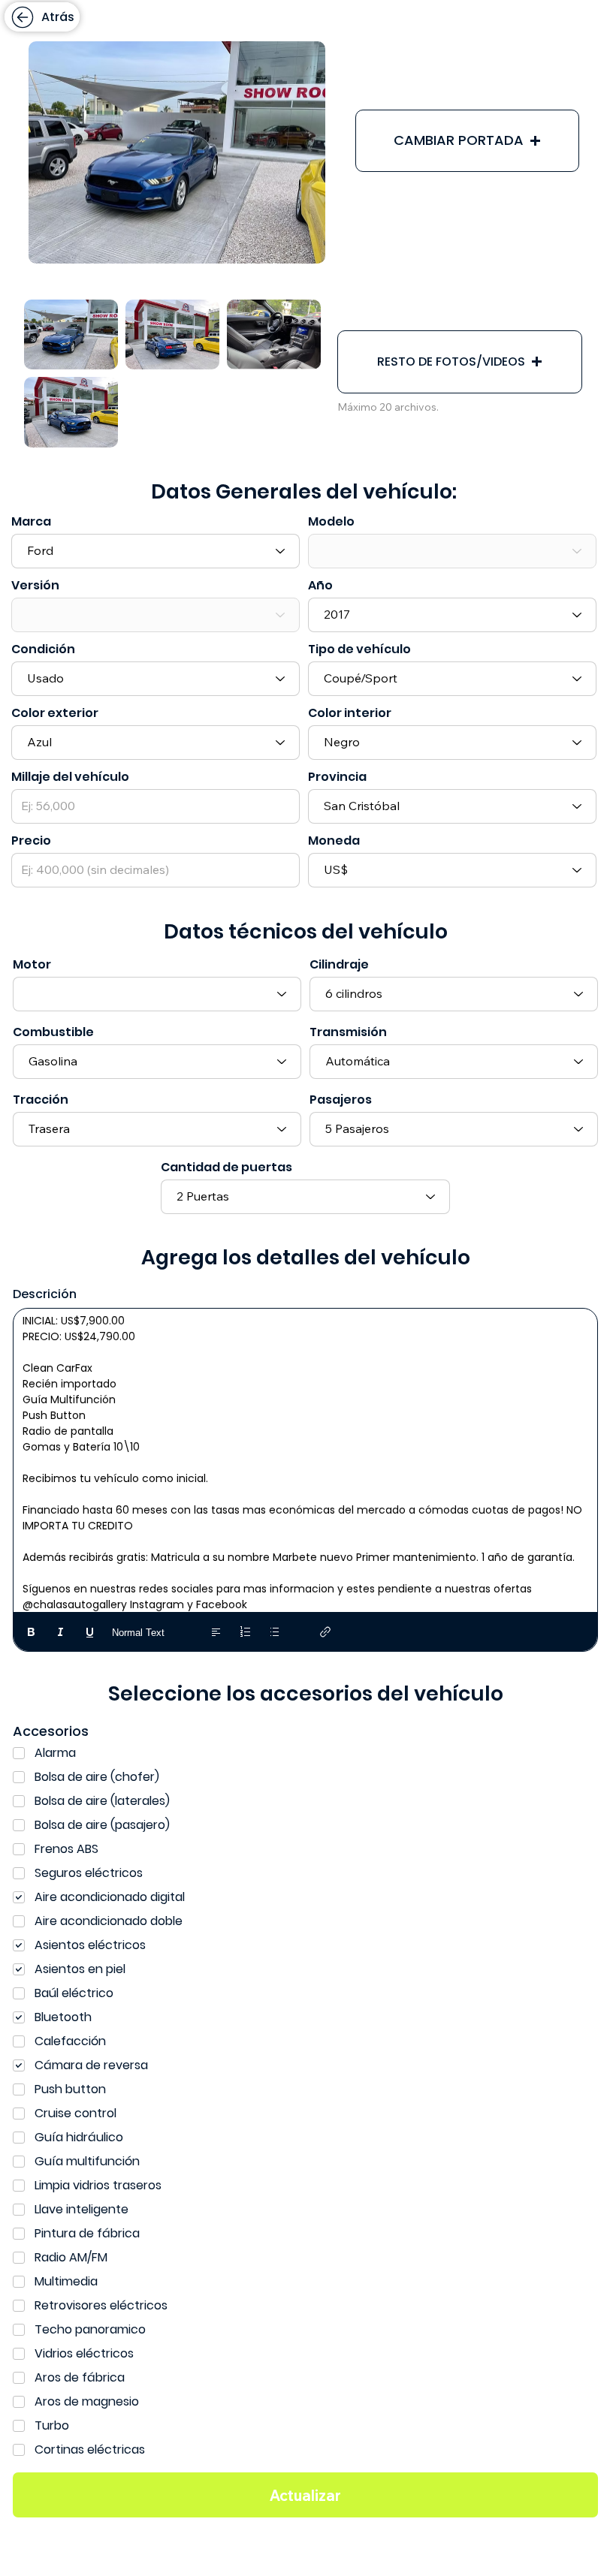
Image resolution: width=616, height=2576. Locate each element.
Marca (31, 522)
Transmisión (348, 1032)
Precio (31, 841)
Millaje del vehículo (70, 777)
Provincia (337, 777)
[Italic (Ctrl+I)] (60, 1632)
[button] (467, 141)
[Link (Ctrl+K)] (326, 1632)
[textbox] (305, 1463)
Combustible (53, 1032)
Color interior (350, 713)
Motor (32, 965)
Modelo (331, 522)
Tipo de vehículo (359, 649)
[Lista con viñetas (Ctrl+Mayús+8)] (275, 1632)
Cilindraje (339, 965)
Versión (35, 586)
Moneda (334, 841)
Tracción (41, 1100)
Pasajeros (341, 1100)
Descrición (45, 1294)
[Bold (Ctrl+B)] (31, 1632)
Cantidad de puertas (226, 1167)
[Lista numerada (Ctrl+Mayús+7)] (245, 1632)
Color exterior (55, 713)
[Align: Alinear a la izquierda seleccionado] (216, 1632)
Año (320, 586)
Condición (43, 649)
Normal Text (138, 1633)
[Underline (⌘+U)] (90, 1632)
